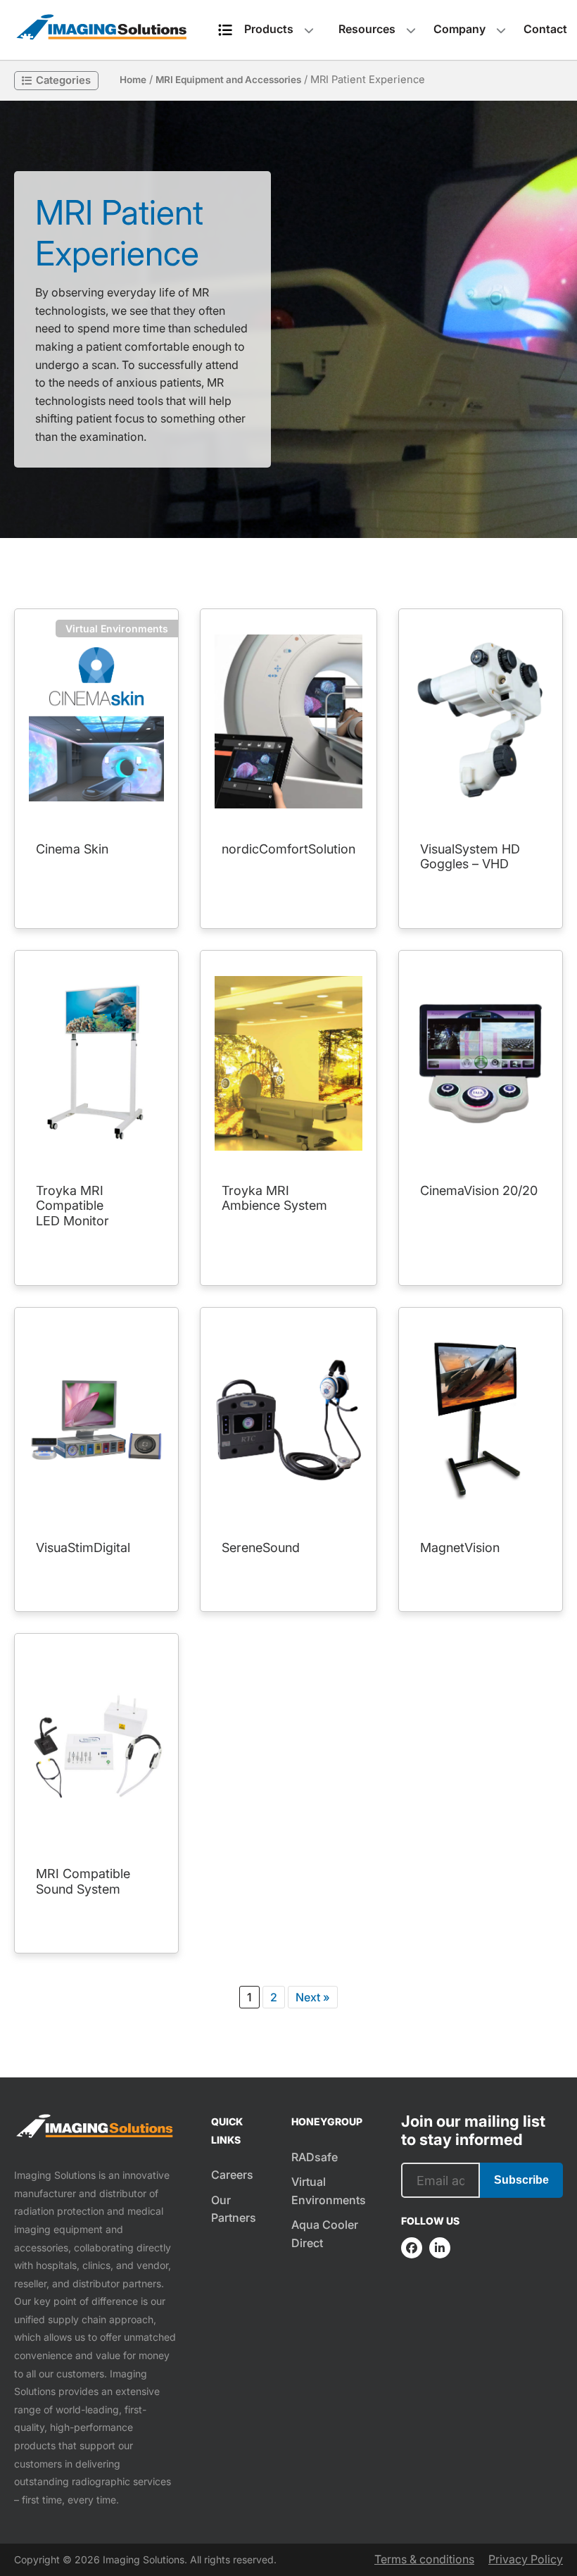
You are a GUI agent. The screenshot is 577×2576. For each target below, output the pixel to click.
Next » (313, 1997)
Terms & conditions (424, 2559)
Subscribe (521, 2180)
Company (459, 29)
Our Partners (234, 2209)
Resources (367, 29)
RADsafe (315, 2157)
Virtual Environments (329, 2191)
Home (133, 80)
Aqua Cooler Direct (325, 2234)
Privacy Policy (526, 2559)
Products (269, 29)
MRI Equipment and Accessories (228, 80)
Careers (232, 2175)
